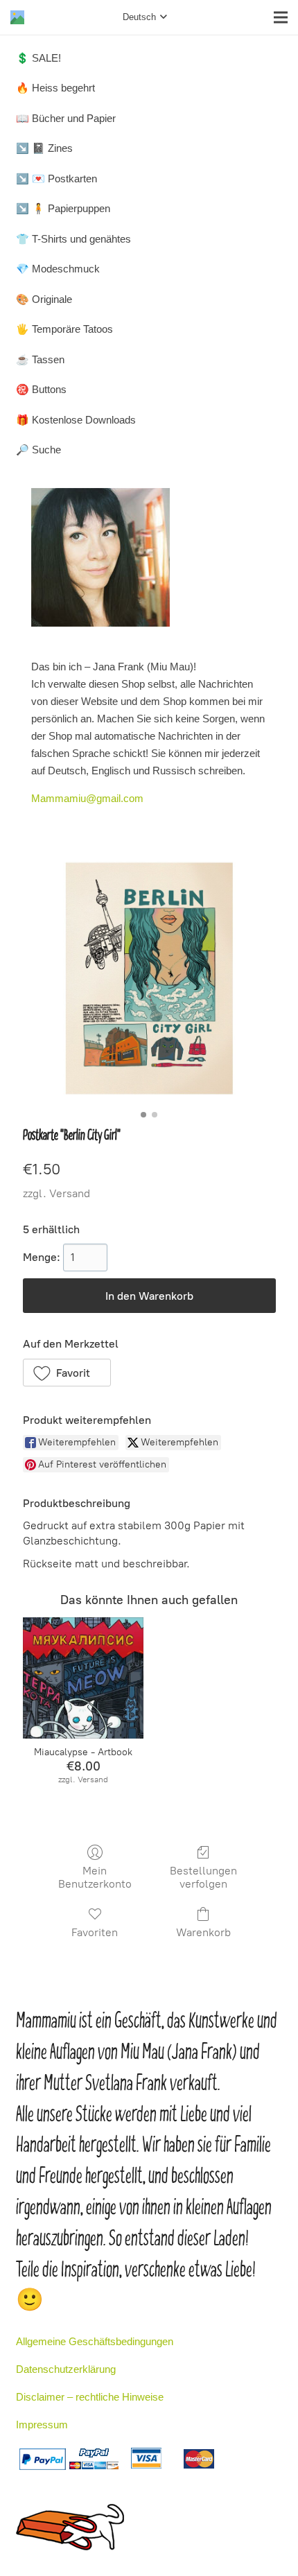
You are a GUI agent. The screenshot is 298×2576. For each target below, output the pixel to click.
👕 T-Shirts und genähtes (73, 239)
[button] (67, 1373)
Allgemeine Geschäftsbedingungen (95, 2341)
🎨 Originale (44, 299)
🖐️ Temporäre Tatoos (64, 329)
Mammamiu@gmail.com (87, 798)
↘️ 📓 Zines (44, 148)
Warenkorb (203, 1932)
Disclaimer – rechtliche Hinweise (90, 2397)
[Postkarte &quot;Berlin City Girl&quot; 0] (149, 978)
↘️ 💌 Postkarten (56, 179)
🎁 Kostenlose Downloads (76, 420)
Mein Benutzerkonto (95, 1877)
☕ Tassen (40, 359)
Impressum (42, 2425)
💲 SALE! (38, 58)
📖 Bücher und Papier (66, 118)
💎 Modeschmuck (58, 269)
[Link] (17, 17)
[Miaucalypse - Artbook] (83, 1678)
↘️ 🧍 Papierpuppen (63, 208)
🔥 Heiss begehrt (55, 88)
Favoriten (95, 1932)
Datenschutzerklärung (66, 2369)
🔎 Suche (38, 450)
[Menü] (281, 17)
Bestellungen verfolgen (203, 1877)
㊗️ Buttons (41, 389)
